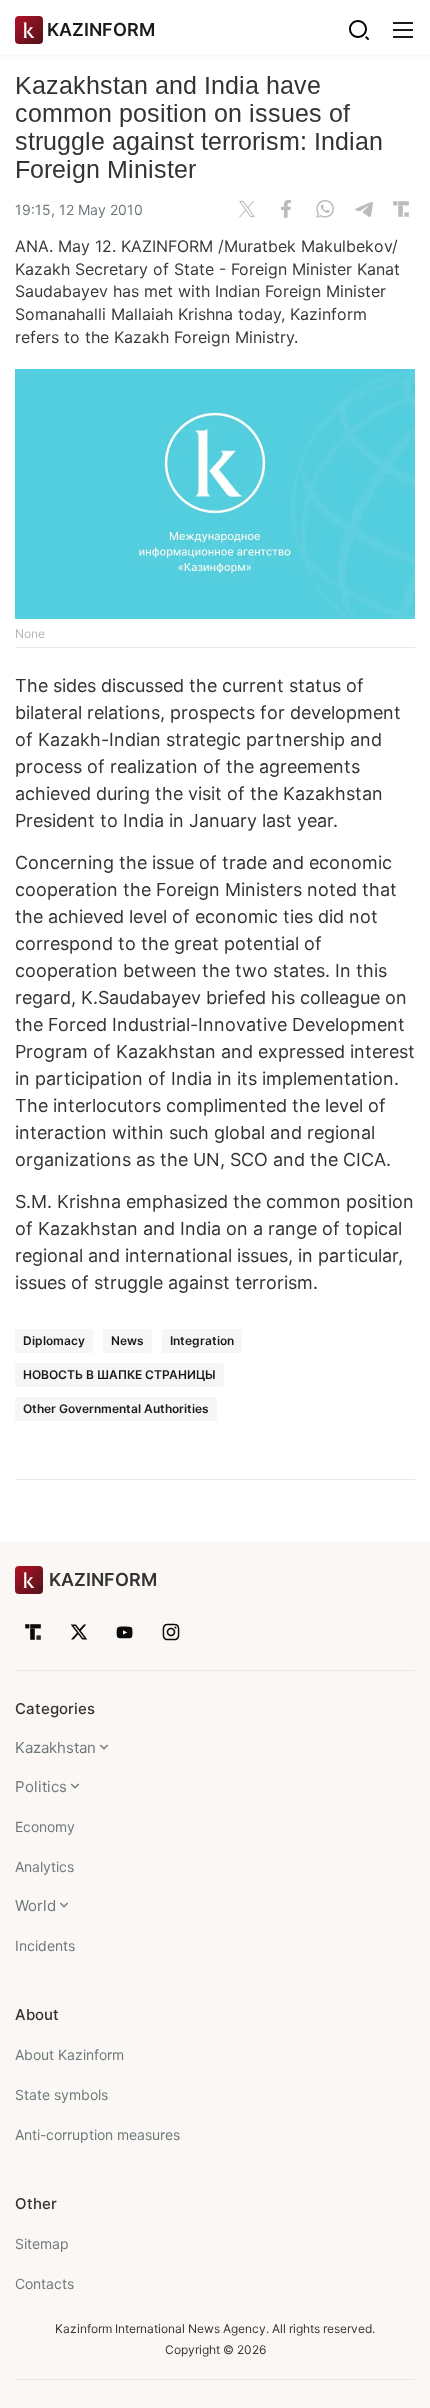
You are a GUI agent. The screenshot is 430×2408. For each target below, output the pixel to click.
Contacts (44, 2283)
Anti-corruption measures (97, 2134)
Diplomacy (54, 1340)
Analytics (44, 1866)
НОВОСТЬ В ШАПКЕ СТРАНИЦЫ (119, 1374)
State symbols (61, 2094)
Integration (202, 1340)
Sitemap (42, 2243)
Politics (41, 1786)
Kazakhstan (55, 1747)
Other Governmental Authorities (116, 1408)
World (35, 1905)
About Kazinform (69, 2054)
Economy (45, 1826)
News (127, 1340)
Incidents (45, 1945)
